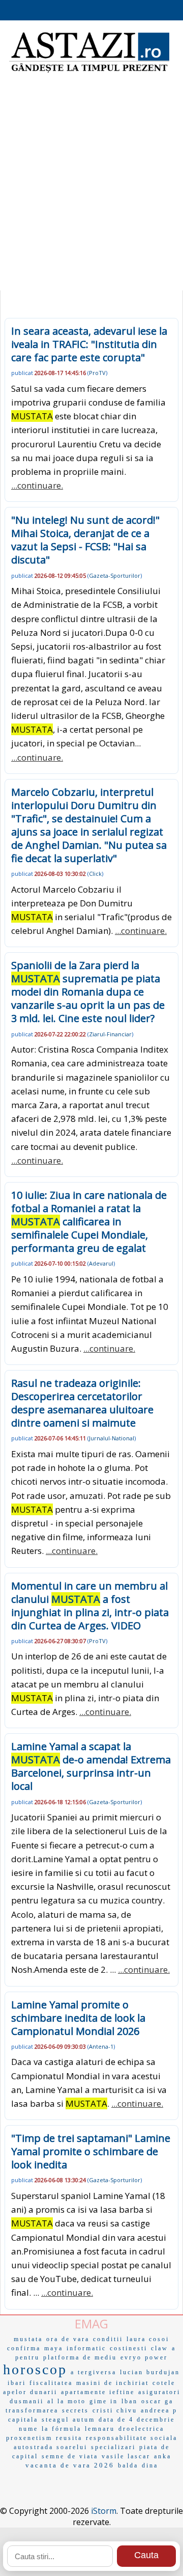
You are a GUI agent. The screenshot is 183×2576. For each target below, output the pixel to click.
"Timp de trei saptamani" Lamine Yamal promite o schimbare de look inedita (91, 2151)
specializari (113, 2447)
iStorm (104, 2511)
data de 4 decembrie (137, 2420)
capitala (23, 2420)
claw (160, 2348)
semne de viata (70, 2456)
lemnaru (100, 2429)
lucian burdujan (150, 2372)
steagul (55, 2420)
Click (95, 874)
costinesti (129, 2348)
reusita (69, 2438)
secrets (75, 2410)
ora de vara (68, 2339)
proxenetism (29, 2438)
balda (128, 2465)
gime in (104, 2401)
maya (54, 2348)
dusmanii (27, 2401)
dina (150, 2465)
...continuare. (37, 485)
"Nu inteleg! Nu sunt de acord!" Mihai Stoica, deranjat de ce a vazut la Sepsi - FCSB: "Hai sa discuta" (85, 540)
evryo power (144, 2357)
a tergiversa (94, 2372)
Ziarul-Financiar (110, 1034)
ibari (17, 2383)
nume (28, 2429)
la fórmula (62, 2429)
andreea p (159, 2410)
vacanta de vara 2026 (70, 2465)
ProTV (97, 373)
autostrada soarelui (51, 2447)
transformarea (32, 2410)
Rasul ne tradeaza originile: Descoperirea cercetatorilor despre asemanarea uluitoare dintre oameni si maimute (82, 1403)
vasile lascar (126, 2456)
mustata (28, 2339)
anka (163, 2456)
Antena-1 (101, 2046)
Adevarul (101, 1263)
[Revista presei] (89, 71)
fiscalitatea (51, 2383)
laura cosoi (148, 2339)
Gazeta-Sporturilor (115, 575)
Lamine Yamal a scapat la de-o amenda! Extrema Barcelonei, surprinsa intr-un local (91, 1766)
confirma (24, 2348)
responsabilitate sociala (132, 2438)
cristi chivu (115, 2410)
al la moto (67, 2401)
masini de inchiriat (113, 2383)
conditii (108, 2339)
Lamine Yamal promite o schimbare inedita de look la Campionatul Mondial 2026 (78, 2018)
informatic (86, 2348)
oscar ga (157, 2401)
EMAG (91, 2324)
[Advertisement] (91, 189)
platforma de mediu (80, 2357)
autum (84, 2420)
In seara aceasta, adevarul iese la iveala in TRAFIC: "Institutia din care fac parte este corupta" (89, 344)
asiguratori (159, 2392)
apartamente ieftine (98, 2392)
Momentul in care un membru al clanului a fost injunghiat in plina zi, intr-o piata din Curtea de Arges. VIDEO (90, 1606)
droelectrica (141, 2429)
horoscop (35, 2369)
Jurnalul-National (112, 1438)
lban (130, 2401)
